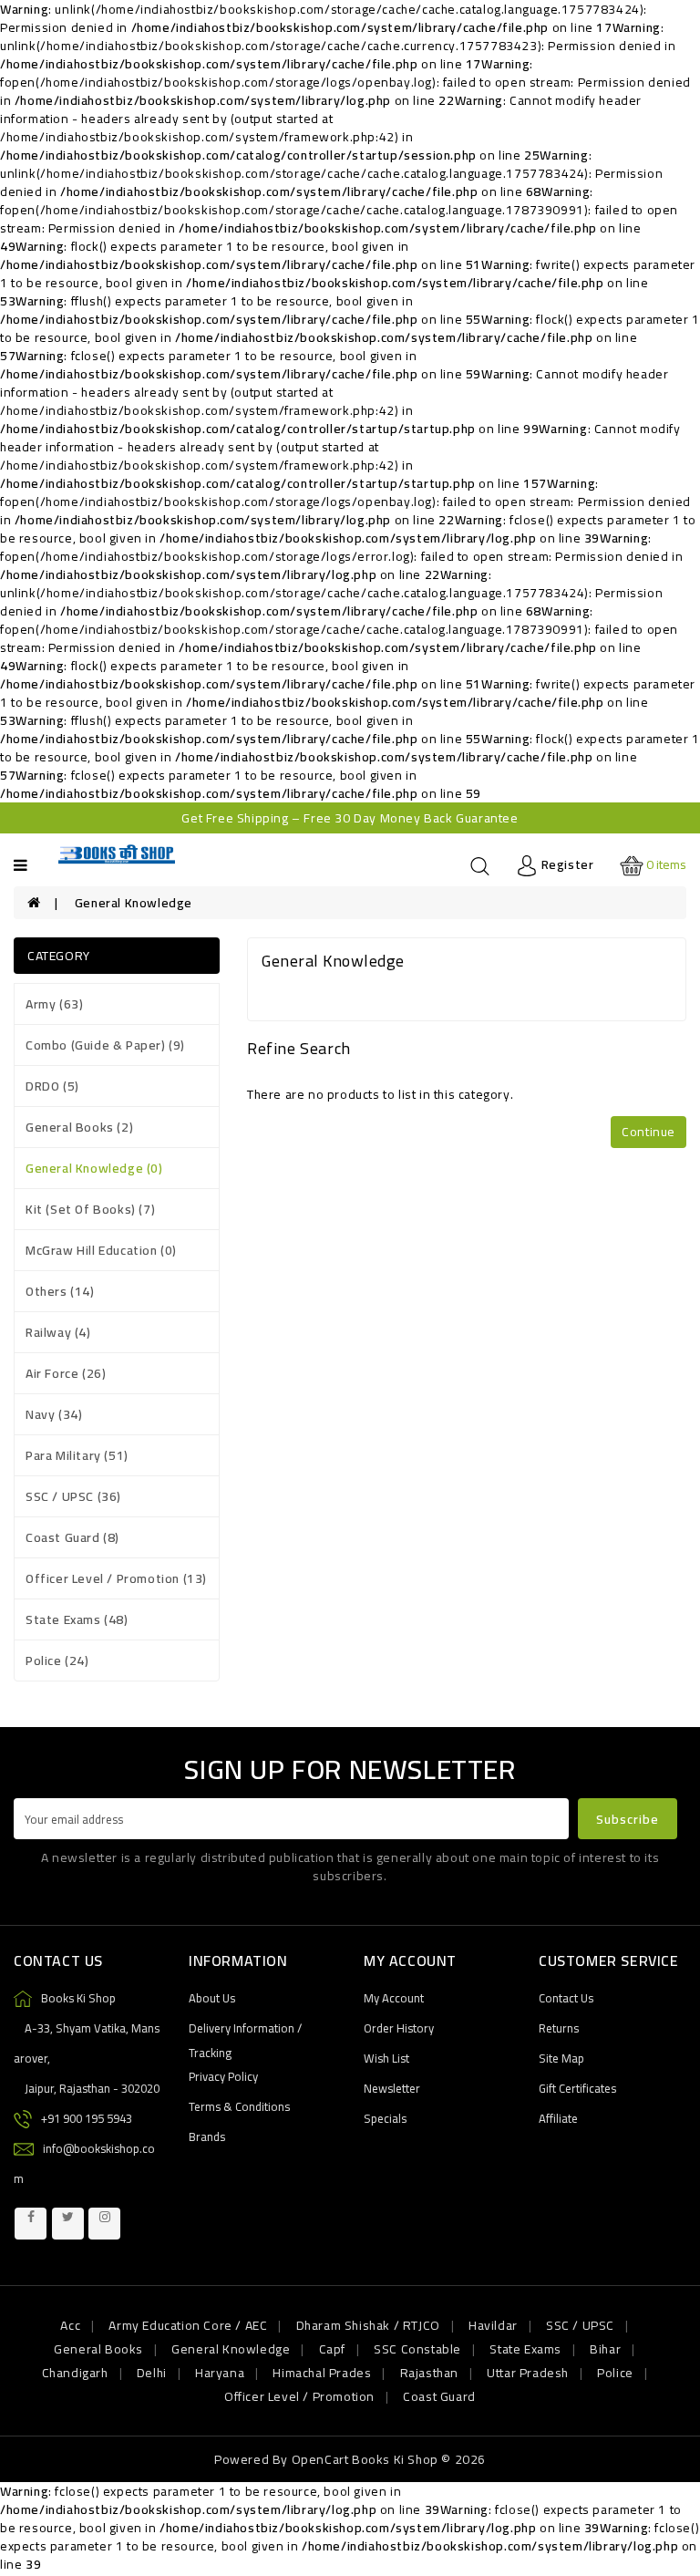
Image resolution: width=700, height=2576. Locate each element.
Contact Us (566, 1998)
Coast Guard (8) (72, 1537)
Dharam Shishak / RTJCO (368, 2325)
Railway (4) (58, 1332)
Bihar (605, 2349)
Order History (399, 2028)
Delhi (152, 2373)
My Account (394, 1998)
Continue (649, 1132)
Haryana (220, 2373)
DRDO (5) (52, 1086)
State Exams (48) (77, 1619)
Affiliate (558, 2118)
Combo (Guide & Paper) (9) (105, 1045)
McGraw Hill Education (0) (101, 1250)
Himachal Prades (322, 2373)
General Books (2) (79, 1127)
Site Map (561, 2058)
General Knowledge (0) (94, 1168)
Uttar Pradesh (528, 2373)
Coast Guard (439, 2396)
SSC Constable (417, 2349)
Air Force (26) (66, 1373)
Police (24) (57, 1660)
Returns (559, 2028)
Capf (332, 2349)
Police (615, 2373)
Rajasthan (429, 2373)
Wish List (386, 2058)
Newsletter (392, 2088)
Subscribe (628, 1819)
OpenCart (320, 2459)
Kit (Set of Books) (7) (90, 1209)
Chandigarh (75, 2373)
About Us (212, 1998)
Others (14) (60, 1291)
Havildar (493, 2325)
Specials (385, 2118)
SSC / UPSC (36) (73, 1496)
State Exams (525, 2349)
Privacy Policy (223, 2076)
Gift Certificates (577, 2088)
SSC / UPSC (580, 2325)
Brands (207, 2136)
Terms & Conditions (239, 2106)
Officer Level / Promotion (299, 2396)
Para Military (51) (77, 1455)
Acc (70, 2325)
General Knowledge (134, 903)
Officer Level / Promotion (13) (116, 1578)
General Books (98, 2349)
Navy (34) (54, 1414)
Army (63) (54, 1004)
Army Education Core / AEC (188, 2325)
